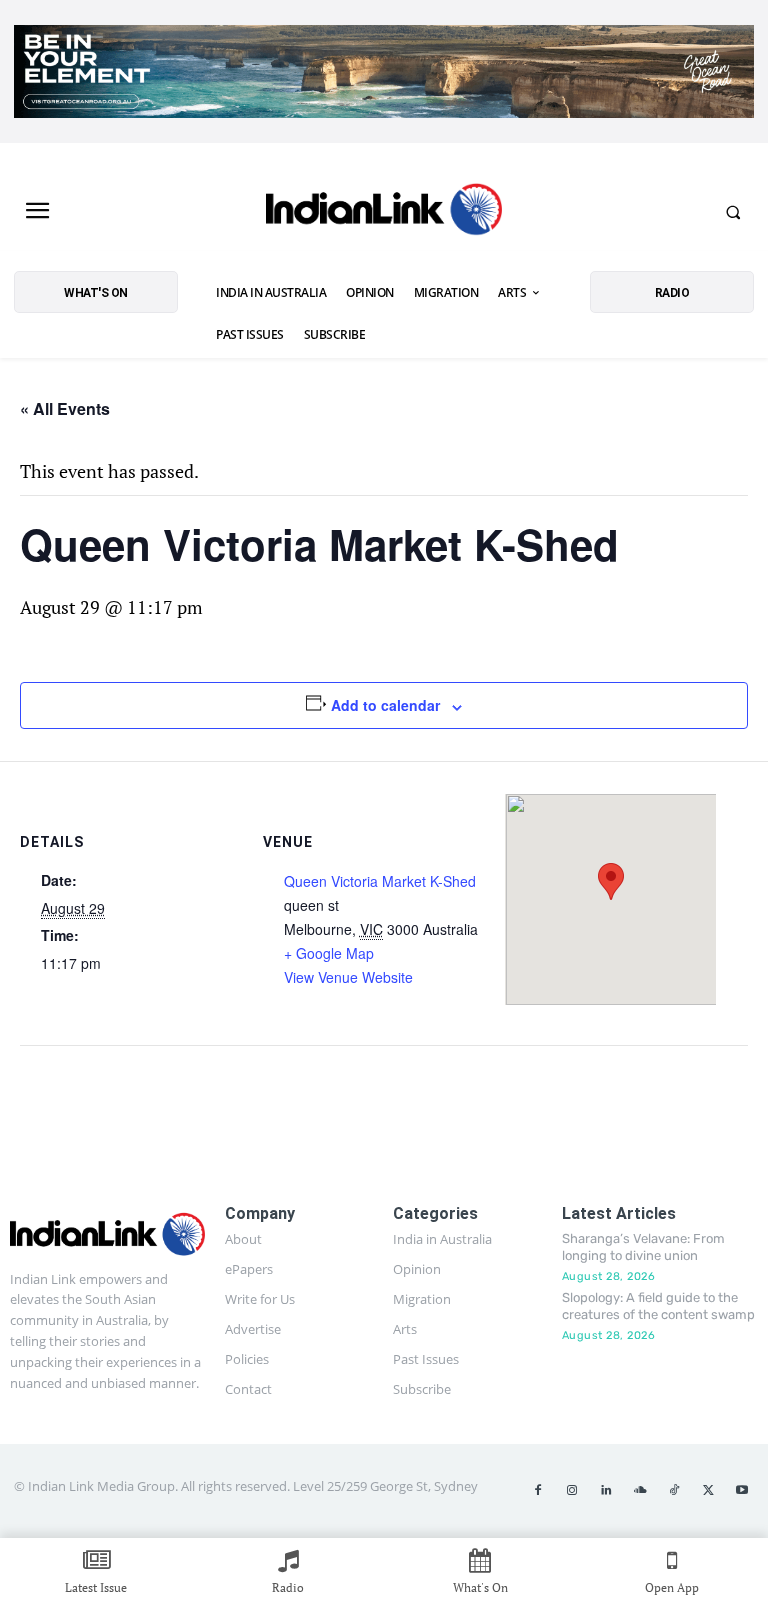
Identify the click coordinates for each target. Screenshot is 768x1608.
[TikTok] (674, 1491)
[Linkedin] (606, 1491)
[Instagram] (572, 1491)
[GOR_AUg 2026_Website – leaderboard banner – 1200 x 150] (384, 71)
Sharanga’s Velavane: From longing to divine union (643, 1247)
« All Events (65, 408)
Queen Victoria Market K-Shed (380, 881)
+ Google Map (329, 953)
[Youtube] (742, 1491)
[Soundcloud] (640, 1491)
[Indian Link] (384, 212)
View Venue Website (348, 977)
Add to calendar (385, 705)
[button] (733, 212)
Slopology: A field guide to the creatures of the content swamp (658, 1306)
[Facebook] (538, 1491)
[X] (708, 1491)
